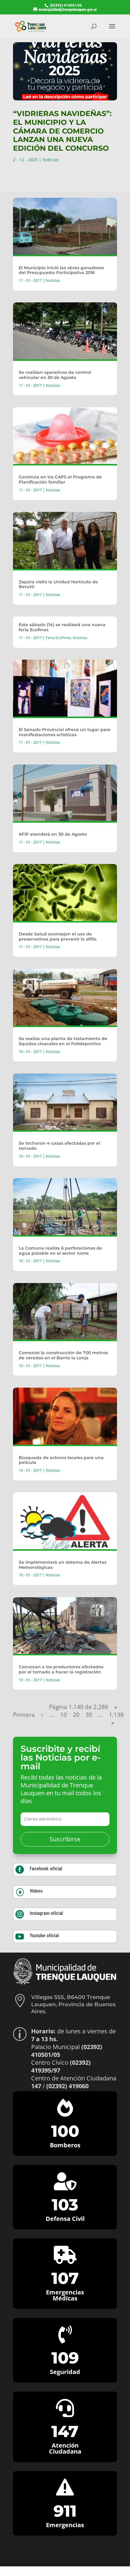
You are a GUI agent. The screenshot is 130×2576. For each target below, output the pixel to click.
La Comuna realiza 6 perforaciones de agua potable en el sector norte (60, 1251)
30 (89, 1715)
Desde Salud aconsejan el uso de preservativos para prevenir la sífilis (58, 936)
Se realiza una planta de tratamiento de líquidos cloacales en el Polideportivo (63, 1041)
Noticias (51, 160)
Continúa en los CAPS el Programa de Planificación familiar (60, 479)
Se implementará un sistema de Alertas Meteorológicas (63, 1565)
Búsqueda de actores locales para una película (61, 1460)
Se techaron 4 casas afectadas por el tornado (59, 1146)
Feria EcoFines (58, 638)
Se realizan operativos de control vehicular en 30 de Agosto (55, 375)
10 (63, 1715)
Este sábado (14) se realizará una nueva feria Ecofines (62, 627)
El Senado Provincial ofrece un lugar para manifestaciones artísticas (65, 732)
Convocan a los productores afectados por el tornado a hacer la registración (61, 1669)
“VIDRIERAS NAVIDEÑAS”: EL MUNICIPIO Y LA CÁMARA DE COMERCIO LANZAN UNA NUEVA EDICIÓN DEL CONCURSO (62, 131)
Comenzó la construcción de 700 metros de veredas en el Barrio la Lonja (63, 1355)
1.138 (116, 1715)
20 (76, 1715)
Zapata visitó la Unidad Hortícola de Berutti (58, 584)
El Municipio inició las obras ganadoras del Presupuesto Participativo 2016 (61, 270)
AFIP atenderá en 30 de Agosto (53, 834)
